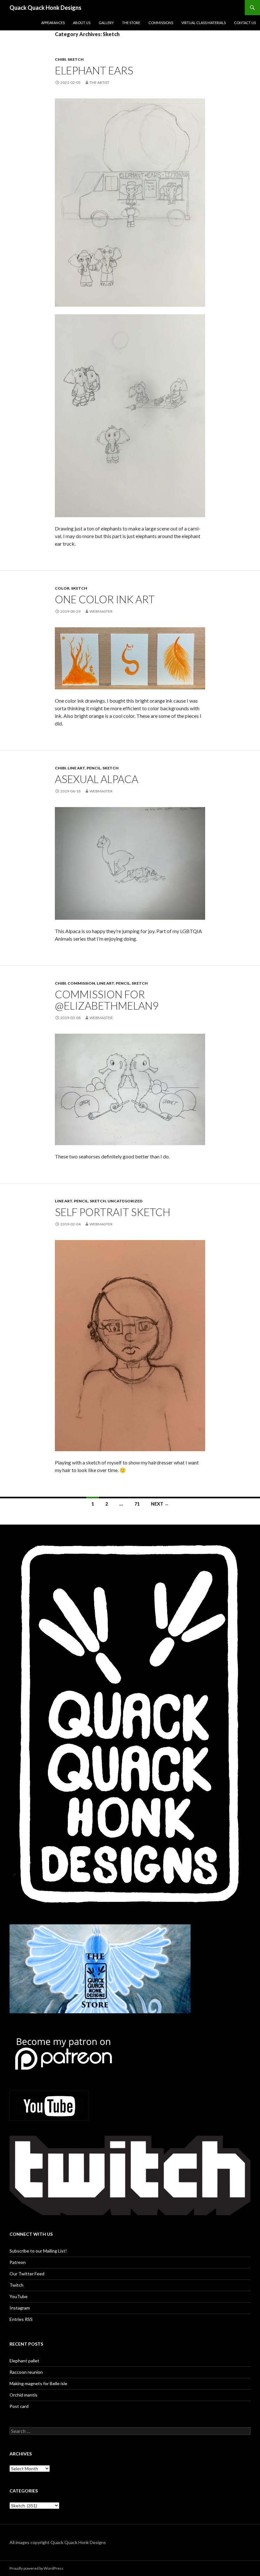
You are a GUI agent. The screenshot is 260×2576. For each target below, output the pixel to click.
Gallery (106, 23)
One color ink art (105, 599)
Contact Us (245, 23)
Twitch (16, 2285)
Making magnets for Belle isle (38, 2383)
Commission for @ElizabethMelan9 (107, 1000)
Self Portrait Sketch (113, 1212)
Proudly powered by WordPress (36, 2568)
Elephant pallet (24, 2361)
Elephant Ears (94, 70)
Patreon (18, 2262)
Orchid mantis (23, 2395)
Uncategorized (125, 1201)
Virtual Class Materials (204, 23)
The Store (131, 23)
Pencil (94, 768)
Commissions (161, 23)
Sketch (76, 59)
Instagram (20, 2308)
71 (137, 1504)
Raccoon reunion (26, 2372)
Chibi (60, 59)
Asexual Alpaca (97, 779)
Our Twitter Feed (27, 2274)
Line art (76, 768)
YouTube (19, 2296)
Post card (19, 2406)
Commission (81, 983)
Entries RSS (21, 2319)
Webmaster (101, 611)
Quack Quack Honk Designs (45, 8)
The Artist (99, 82)
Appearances (53, 23)
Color (62, 588)
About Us (82, 23)
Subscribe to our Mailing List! (38, 2251)
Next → (160, 1504)
